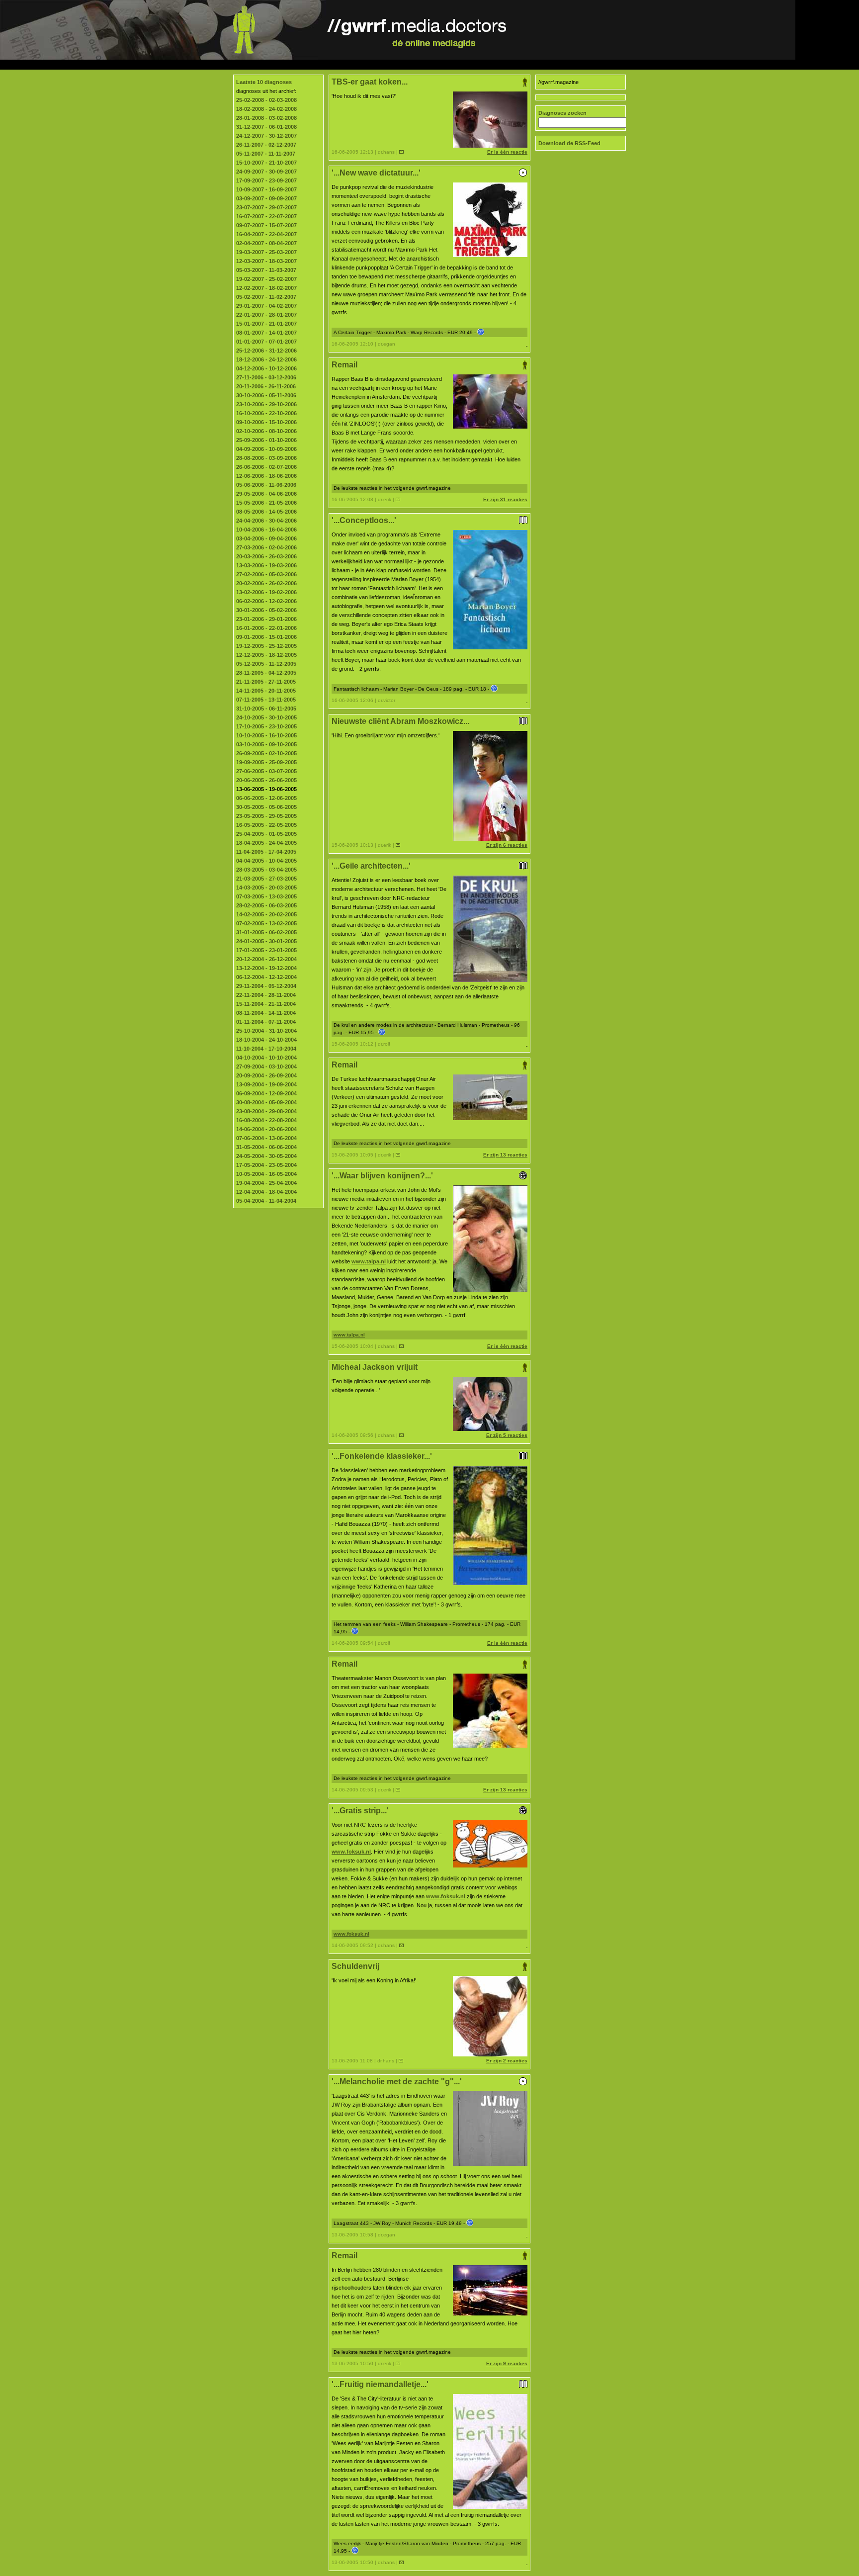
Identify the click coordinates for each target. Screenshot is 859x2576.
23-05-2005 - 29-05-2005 (266, 816)
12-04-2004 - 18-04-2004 (266, 1192)
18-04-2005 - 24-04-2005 (266, 843)
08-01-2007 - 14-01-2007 (266, 333)
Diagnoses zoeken (562, 113)
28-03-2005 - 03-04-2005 (266, 870)
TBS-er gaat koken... (370, 82)
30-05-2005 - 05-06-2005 (266, 807)
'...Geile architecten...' (371, 866)
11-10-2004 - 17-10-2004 (266, 1049)
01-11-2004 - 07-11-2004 (266, 1022)
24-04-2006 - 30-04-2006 (266, 521)
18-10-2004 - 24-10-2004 (266, 1040)
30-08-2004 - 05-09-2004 (266, 1102)
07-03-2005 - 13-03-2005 (266, 896)
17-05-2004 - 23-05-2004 (266, 1165)
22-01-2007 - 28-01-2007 (266, 315)
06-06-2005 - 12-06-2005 (266, 798)
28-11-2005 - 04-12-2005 (266, 673)
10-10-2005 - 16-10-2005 (266, 735)
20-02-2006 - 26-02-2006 (266, 583)
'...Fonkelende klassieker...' (382, 1456)
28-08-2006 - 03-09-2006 (266, 458)
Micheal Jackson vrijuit (375, 1367)
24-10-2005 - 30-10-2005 (266, 717)
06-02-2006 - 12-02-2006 (266, 601)
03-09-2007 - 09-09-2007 (266, 198)
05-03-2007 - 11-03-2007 (266, 270)
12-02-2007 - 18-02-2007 (266, 288)
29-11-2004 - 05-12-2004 (266, 986)
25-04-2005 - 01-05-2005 (266, 834)
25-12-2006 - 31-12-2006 (266, 351)
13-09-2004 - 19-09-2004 (266, 1084)
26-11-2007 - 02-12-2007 (266, 145)
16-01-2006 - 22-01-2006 (266, 628)
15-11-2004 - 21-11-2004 (266, 1004)
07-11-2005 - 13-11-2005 (266, 700)
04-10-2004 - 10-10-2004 (266, 1058)
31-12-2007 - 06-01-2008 (266, 127)
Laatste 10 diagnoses (264, 82)
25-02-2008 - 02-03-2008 (266, 100)
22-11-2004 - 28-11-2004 (266, 995)
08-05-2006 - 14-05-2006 (266, 512)
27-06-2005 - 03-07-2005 (266, 771)
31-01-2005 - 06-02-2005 (266, 932)
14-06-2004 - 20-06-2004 (266, 1129)
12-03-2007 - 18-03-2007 (266, 261)
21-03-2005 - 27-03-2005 (266, 879)
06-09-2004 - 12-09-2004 (266, 1093)
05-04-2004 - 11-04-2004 (266, 1201)
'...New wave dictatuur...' (376, 173)
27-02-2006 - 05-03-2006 (266, 574)
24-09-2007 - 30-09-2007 (266, 172)
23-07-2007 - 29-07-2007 (266, 207)
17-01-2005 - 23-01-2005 (266, 950)
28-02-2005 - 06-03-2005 (266, 905)
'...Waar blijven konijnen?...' (382, 1176)
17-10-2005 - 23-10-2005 (266, 726)
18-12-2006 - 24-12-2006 (266, 359)
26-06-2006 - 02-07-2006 (266, 467)
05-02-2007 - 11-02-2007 (266, 297)
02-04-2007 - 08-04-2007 (266, 243)
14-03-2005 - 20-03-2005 (266, 888)
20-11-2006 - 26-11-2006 (266, 386)
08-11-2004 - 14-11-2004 (266, 1013)
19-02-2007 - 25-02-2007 (266, 279)
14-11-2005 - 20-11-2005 (266, 691)
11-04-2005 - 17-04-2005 (266, 852)
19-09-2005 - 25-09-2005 (266, 762)
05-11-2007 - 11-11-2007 (266, 154)
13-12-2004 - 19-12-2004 (266, 968)
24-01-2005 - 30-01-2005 (266, 941)
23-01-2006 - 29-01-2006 (266, 619)
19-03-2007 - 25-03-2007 (266, 252)
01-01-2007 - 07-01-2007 (266, 342)
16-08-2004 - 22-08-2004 (266, 1120)
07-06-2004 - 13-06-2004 (266, 1138)
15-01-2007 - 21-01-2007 (266, 324)
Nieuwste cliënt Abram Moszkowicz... (400, 721)
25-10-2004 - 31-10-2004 (266, 1031)
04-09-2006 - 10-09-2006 (266, 449)
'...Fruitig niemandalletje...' (380, 2384)
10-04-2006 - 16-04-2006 (266, 530)
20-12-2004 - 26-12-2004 (266, 959)
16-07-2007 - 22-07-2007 (266, 216)
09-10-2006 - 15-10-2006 (266, 422)
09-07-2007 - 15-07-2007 (266, 225)
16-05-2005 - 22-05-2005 (266, 825)
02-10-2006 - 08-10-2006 (266, 431)
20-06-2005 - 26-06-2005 (266, 780)
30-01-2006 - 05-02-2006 (266, 610)
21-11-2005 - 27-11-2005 (266, 682)
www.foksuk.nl (351, 1852)
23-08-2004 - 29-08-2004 (266, 1111)
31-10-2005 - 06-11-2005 (266, 709)
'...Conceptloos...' (364, 520)
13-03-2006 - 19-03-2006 (266, 565)
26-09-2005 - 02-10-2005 (266, 753)
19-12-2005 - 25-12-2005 (266, 646)
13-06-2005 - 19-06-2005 (266, 789)
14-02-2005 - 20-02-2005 (266, 914)
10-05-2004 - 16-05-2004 (266, 1174)
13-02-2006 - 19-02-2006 (266, 592)
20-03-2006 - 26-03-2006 (266, 556)
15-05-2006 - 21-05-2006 (266, 503)
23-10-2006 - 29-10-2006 (266, 404)
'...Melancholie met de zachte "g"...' (397, 2082)
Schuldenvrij (355, 1966)
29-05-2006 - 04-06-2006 (266, 494)
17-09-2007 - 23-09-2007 (266, 180)
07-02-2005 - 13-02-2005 (266, 923)
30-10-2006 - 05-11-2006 (266, 395)
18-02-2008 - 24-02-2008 (266, 109)
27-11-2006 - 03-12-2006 (266, 377)
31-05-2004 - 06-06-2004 (266, 1147)
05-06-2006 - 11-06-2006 (266, 485)
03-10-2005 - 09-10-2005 (266, 744)
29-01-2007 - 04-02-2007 (266, 306)
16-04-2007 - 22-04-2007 (266, 234)
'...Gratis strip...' (360, 1811)
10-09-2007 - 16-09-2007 (266, 189)
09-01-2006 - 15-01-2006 (266, 637)
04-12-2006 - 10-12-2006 (266, 368)
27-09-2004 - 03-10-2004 (266, 1066)
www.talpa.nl (369, 1261)
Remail (344, 365)
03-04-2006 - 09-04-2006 (266, 538)
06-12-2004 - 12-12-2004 (266, 977)
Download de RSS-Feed (569, 143)
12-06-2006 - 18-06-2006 (266, 476)
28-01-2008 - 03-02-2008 (266, 118)
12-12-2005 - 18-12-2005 (266, 655)
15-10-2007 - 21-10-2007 (266, 163)
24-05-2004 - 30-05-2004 (266, 1156)
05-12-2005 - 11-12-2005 (266, 664)
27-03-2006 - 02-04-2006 (266, 547)
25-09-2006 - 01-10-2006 (266, 440)
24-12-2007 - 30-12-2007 (266, 136)
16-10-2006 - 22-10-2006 (266, 413)
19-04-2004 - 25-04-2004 (266, 1183)
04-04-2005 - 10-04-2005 (266, 861)
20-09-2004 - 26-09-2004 (266, 1075)
